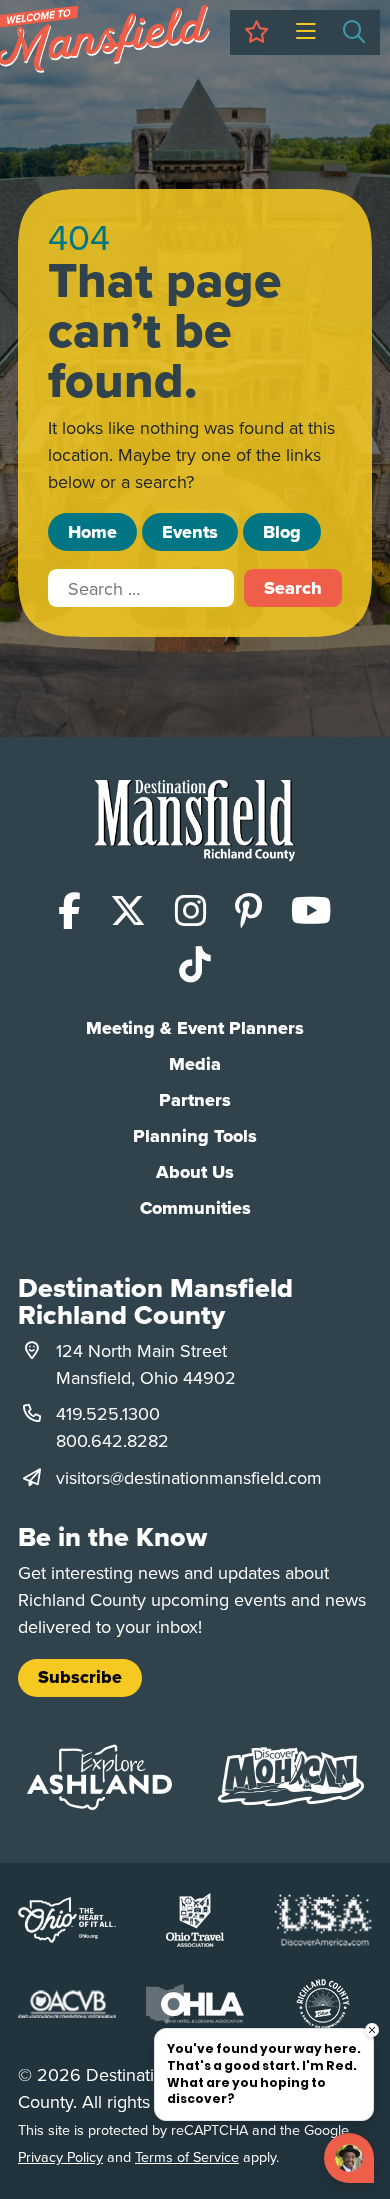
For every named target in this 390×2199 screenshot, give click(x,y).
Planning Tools (195, 1136)
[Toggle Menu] (305, 32)
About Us (195, 1172)
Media (195, 1064)
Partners (195, 1100)
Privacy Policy (60, 2156)
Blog (282, 532)
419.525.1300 (108, 1413)
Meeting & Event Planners (195, 1028)
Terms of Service (187, 2156)
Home (92, 532)
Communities (195, 1208)
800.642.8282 (112, 1440)
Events (190, 532)
